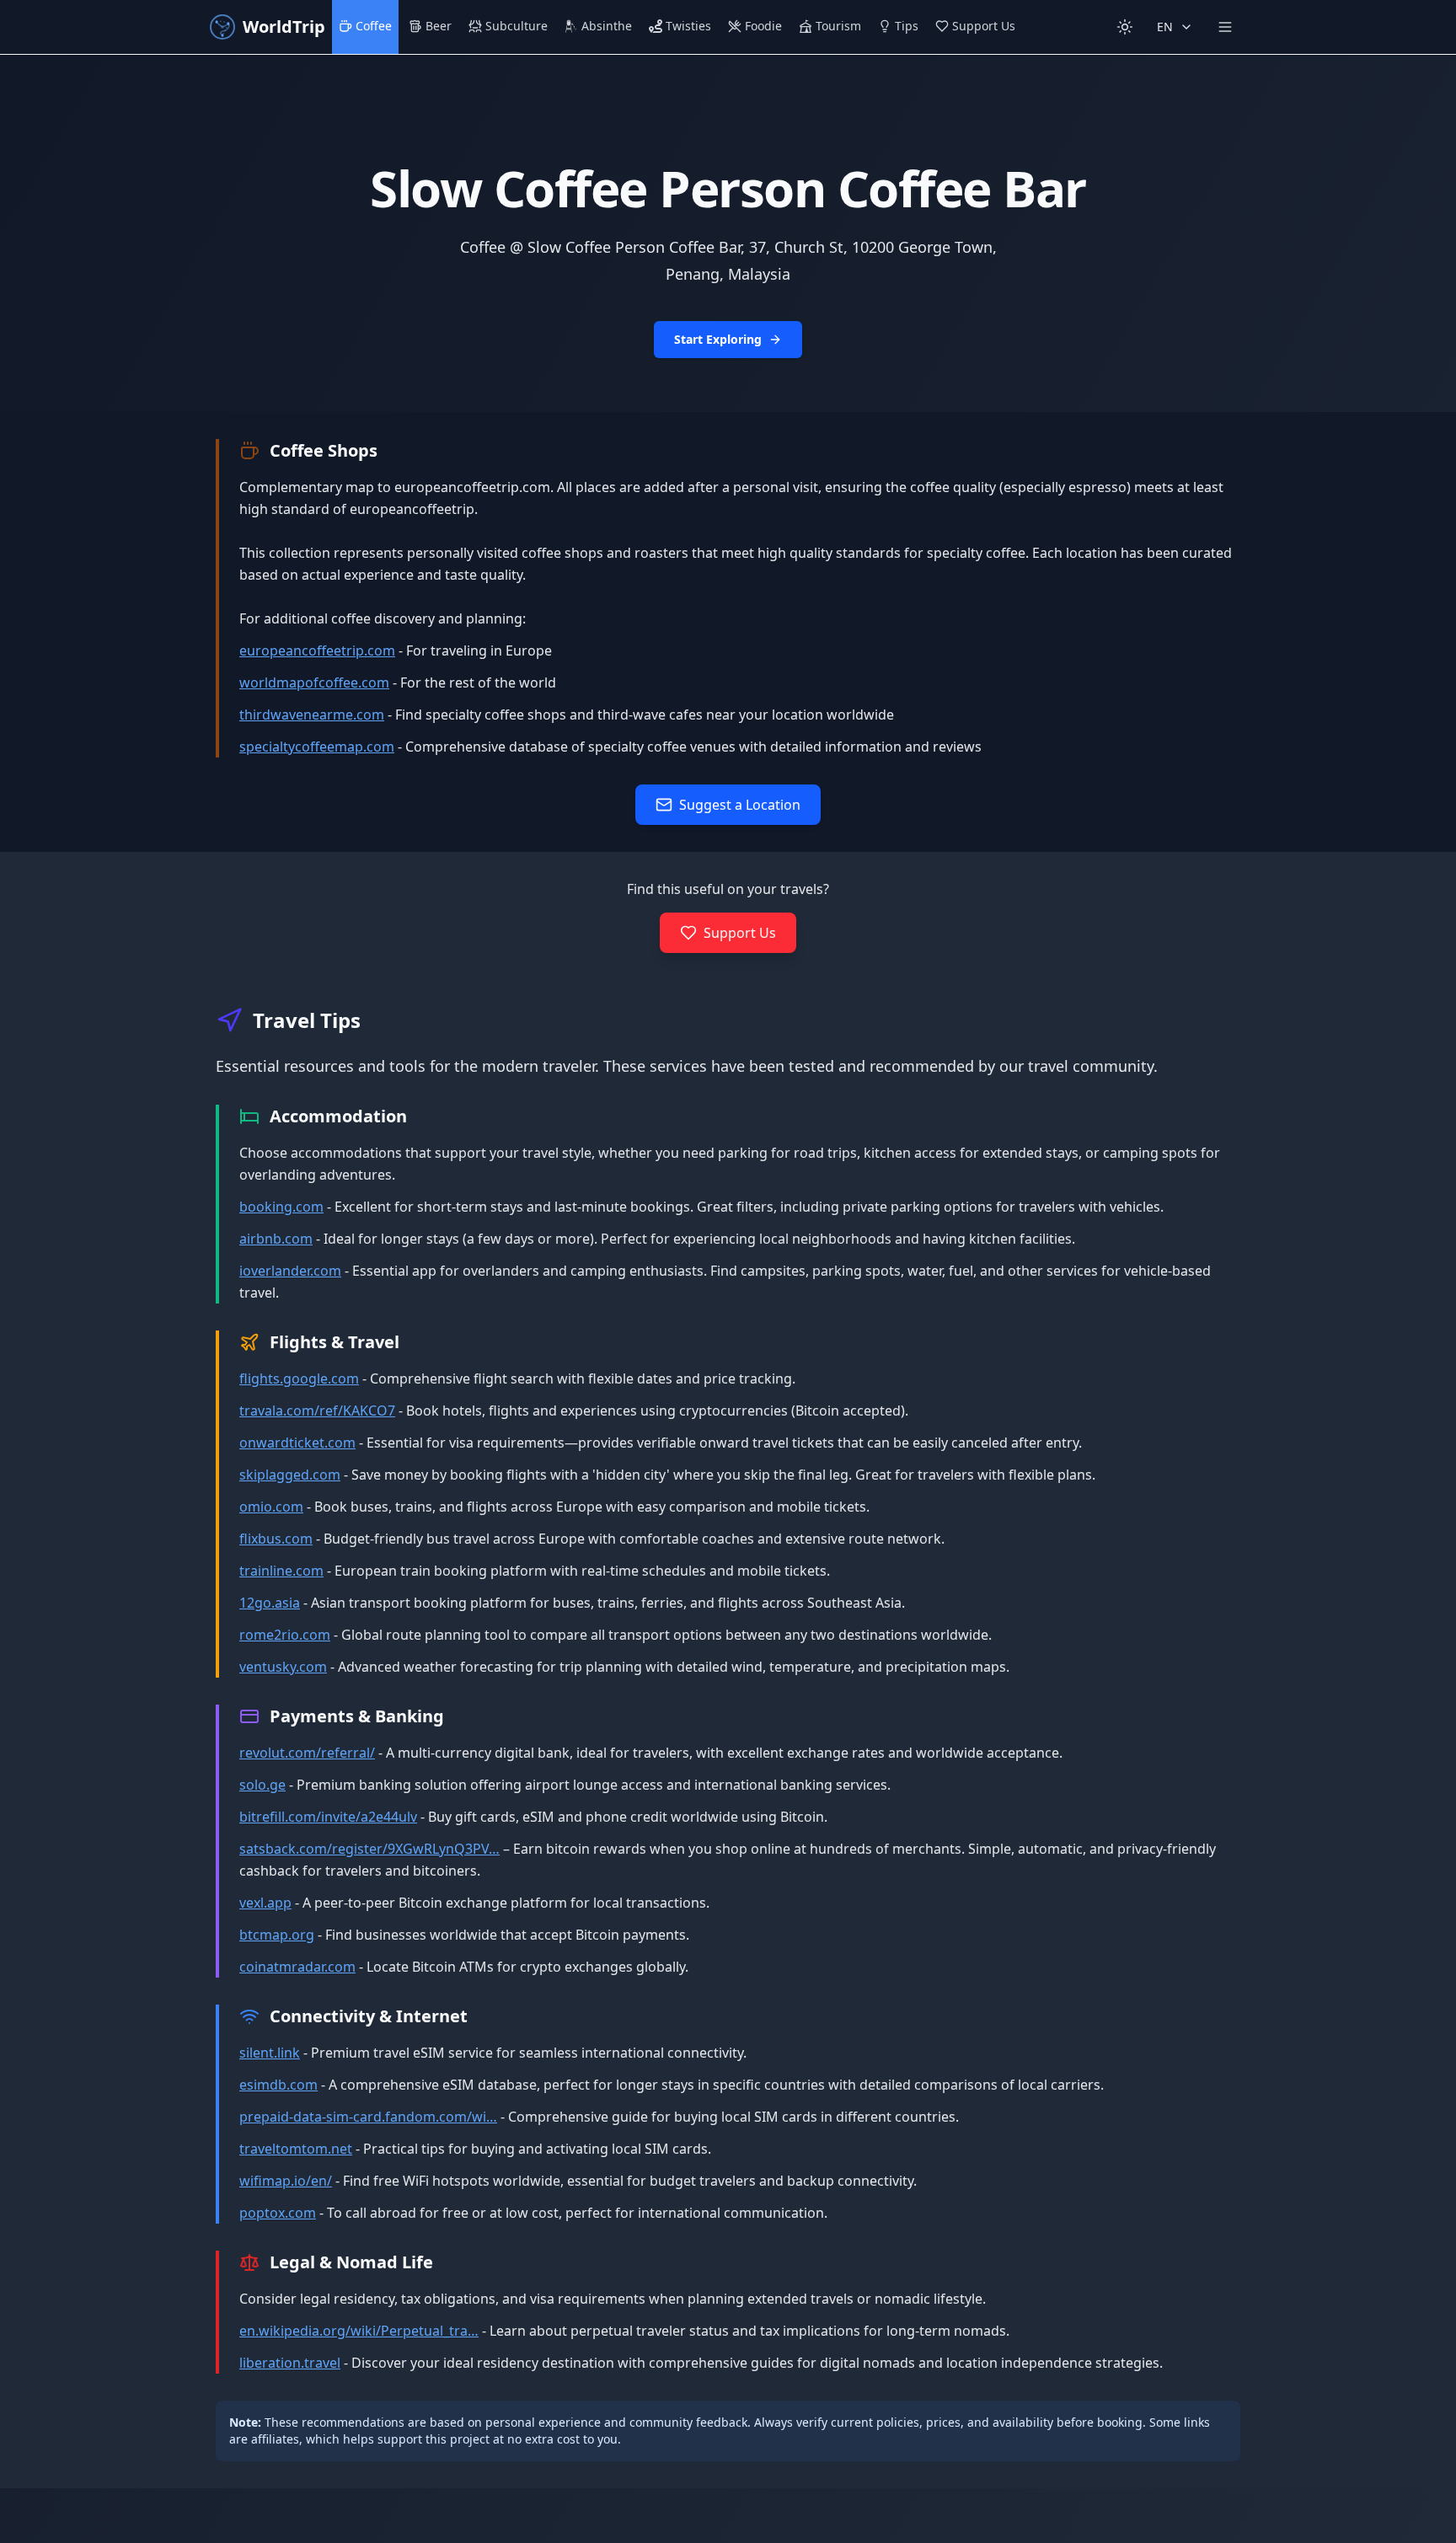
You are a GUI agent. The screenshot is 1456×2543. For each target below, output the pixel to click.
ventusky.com (283, 1667)
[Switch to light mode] (1125, 27)
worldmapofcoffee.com (314, 683)
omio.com (271, 1507)
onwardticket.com (297, 1443)
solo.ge (262, 1785)
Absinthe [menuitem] (607, 26)
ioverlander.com (290, 1271)
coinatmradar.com (297, 1967)
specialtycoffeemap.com (317, 747)
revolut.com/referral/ (307, 1753)
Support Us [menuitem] (984, 26)
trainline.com (281, 1571)
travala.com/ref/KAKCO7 (317, 1411)
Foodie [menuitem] (763, 26)
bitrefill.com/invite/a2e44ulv (328, 1817)
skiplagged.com (290, 1475)
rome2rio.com (285, 1635)
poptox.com (278, 2213)
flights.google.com (299, 1379)
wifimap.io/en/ (286, 2181)
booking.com (281, 1207)
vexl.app (265, 1903)
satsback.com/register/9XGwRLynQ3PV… (369, 1849)
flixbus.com (276, 1539)
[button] (728, 233)
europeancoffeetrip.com (317, 650)
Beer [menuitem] (439, 26)
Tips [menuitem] (907, 26)
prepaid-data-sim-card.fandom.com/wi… (368, 2117)
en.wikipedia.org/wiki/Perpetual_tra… (359, 2331)
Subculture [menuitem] (517, 26)
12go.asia (270, 1603)
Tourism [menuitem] (838, 26)
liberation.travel (290, 2363)
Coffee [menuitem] (374, 26)
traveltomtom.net (296, 2149)
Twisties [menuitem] (688, 26)
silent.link (270, 2053)
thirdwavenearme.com (312, 715)
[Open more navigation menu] (1225, 27)
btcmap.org (277, 1935)
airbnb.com (276, 1239)
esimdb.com (278, 2085)
